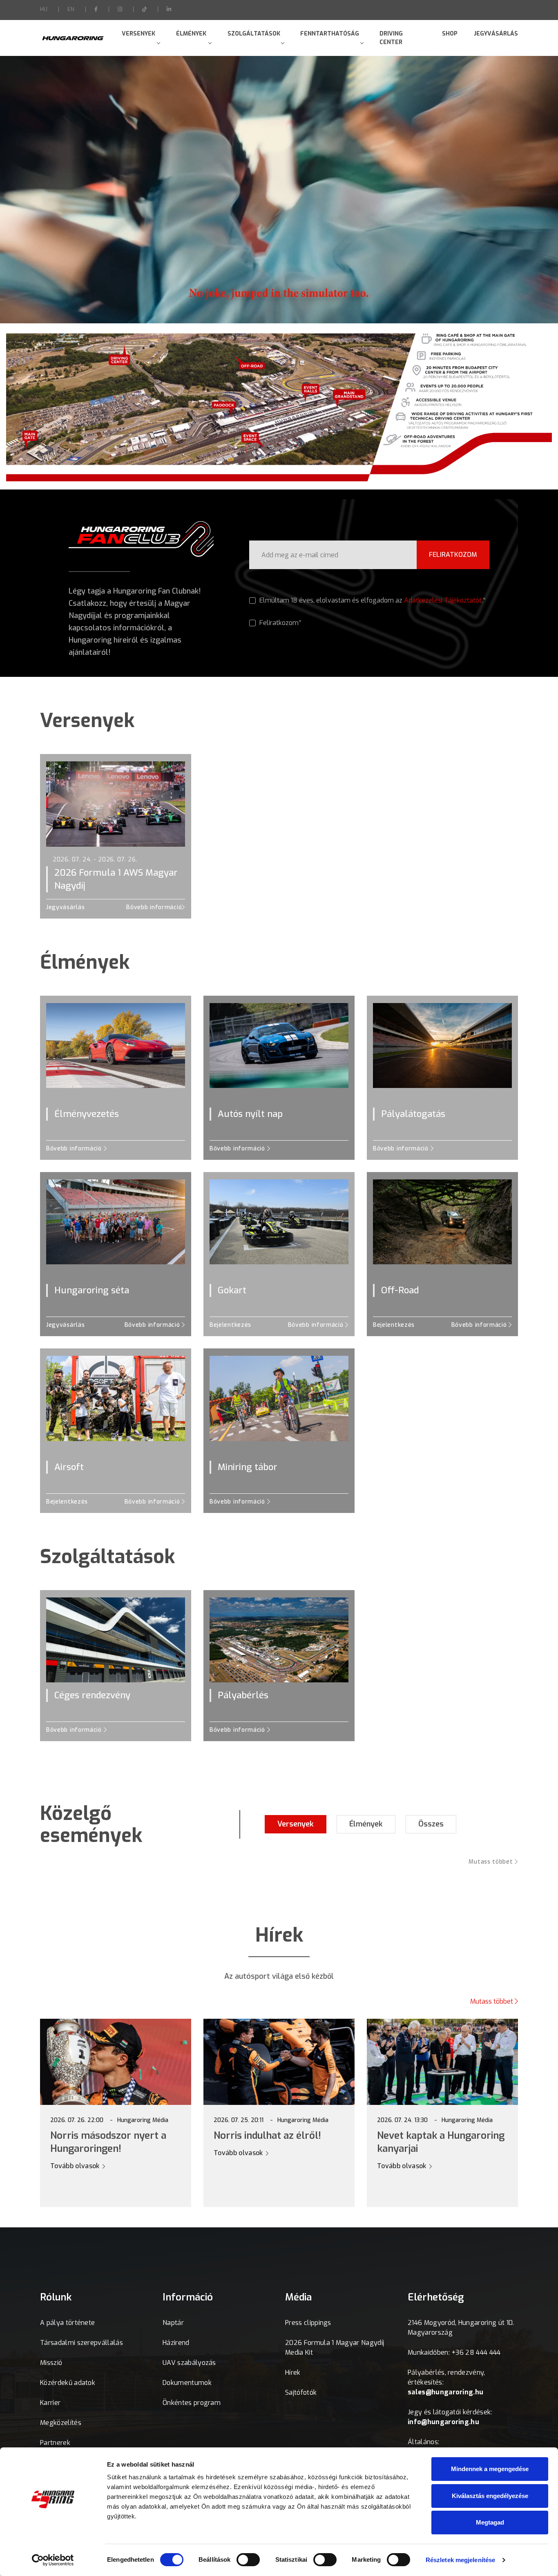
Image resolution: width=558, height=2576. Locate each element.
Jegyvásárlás (496, 34)
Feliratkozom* (280, 623)
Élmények (191, 34)
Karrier (50, 2403)
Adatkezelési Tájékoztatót (443, 600)
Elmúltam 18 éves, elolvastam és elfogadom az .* (372, 600)
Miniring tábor (248, 1467)
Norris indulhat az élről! (267, 2136)
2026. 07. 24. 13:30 (402, 2120)
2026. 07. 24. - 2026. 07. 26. (95, 860)
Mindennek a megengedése (490, 2469)
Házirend (176, 2343)
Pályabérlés (243, 1695)
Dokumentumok (187, 2383)
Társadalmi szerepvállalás (81, 2343)
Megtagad (490, 2522)
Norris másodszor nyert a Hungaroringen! (108, 2142)
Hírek (293, 2372)
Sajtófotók (301, 2392)
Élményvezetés (87, 1114)
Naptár (173, 2323)
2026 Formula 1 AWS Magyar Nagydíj (116, 879)
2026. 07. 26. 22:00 (77, 2120)
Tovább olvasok (76, 2166)
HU (44, 9)
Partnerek (55, 2443)
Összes (431, 1824)
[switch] (248, 2560)
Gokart (232, 1290)
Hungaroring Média (143, 2120)
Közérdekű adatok (68, 2383)
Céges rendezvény (92, 1695)
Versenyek (138, 34)
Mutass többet (492, 1862)
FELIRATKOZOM (453, 555)
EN (71, 9)
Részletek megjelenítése (460, 2560)
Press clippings (308, 2323)
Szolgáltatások (254, 34)
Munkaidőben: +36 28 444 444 (454, 2352)
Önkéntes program (192, 2403)
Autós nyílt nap (250, 1114)
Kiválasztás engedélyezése (490, 2496)
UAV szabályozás (189, 2363)
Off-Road (400, 1290)
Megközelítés (61, 2423)
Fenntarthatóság (330, 34)
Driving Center (391, 38)
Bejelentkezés (230, 1325)
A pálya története (67, 2323)
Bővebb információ (154, 907)
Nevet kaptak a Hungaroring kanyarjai (441, 2142)
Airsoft (69, 1467)
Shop (450, 34)
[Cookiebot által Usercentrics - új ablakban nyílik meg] (53, 2560)
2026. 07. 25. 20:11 (239, 2120)
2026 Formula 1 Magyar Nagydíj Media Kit (335, 2348)
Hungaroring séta (92, 1290)
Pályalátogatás (413, 1114)
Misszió (51, 2363)
